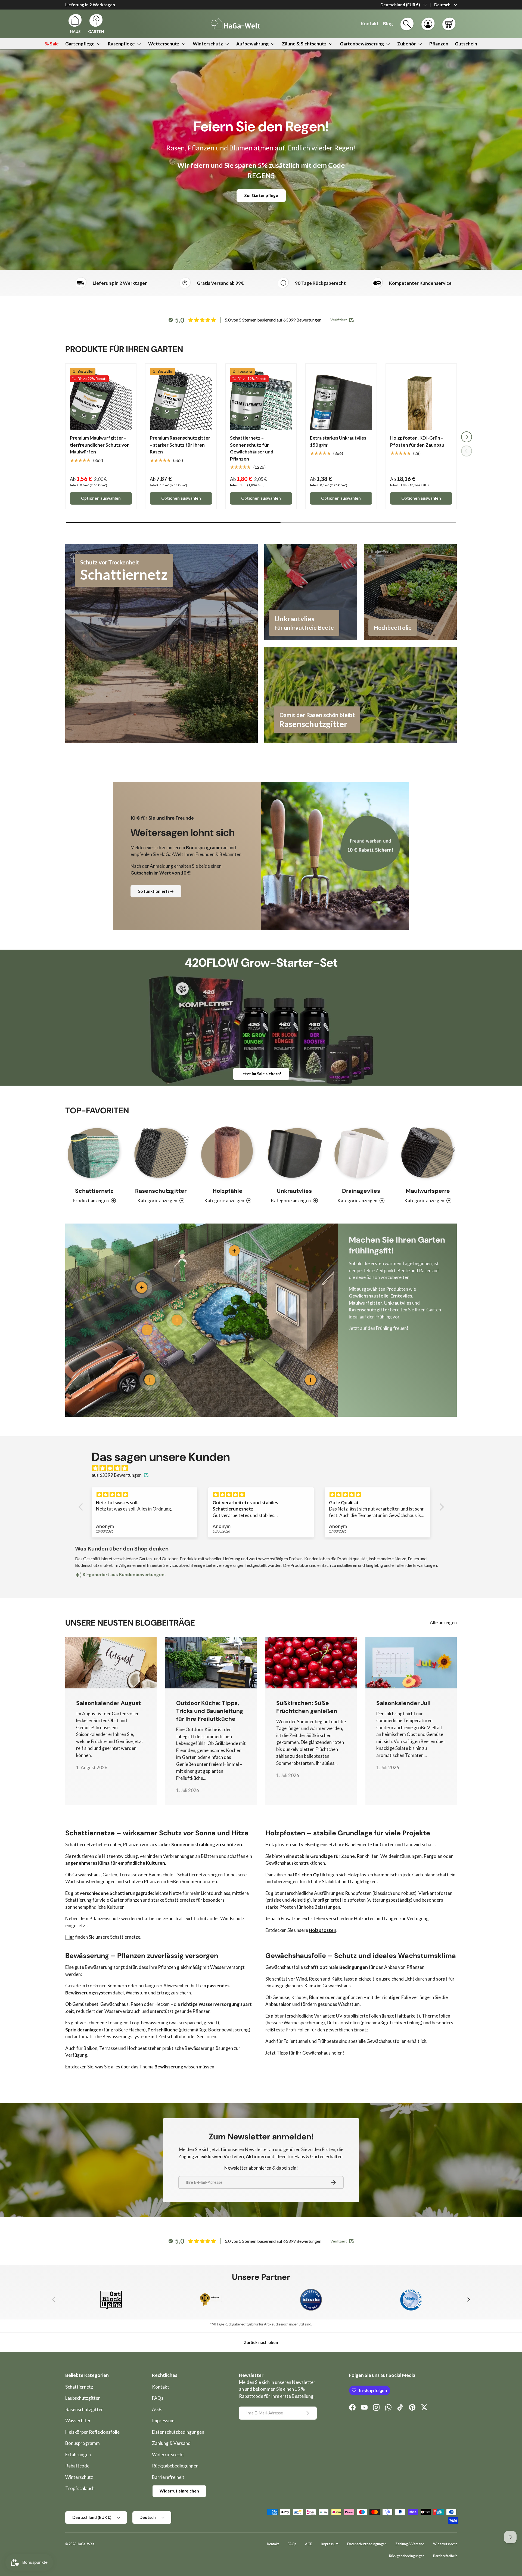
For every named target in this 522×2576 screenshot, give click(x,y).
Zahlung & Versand (171, 2443)
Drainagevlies (361, 1191)
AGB (157, 2409)
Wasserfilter (78, 2421)
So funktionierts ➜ (156, 891)
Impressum (163, 2421)
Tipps (282, 2053)
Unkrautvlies (294, 1191)
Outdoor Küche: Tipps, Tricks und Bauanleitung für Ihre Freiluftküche (210, 1711)
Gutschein (466, 44)
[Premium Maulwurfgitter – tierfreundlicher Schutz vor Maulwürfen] (101, 399)
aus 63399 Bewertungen (117, 1475)
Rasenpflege (121, 44)
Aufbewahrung (252, 44)
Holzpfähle (228, 1191)
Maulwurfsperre (428, 1191)
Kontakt (161, 2387)
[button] (449, 24)
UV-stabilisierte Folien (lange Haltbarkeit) (378, 2016)
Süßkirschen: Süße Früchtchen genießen (307, 1707)
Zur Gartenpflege (261, 195)
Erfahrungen (78, 2455)
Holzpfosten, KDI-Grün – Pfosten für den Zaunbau (417, 441)
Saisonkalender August (108, 1703)
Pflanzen (439, 44)
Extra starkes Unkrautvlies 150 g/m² (338, 441)
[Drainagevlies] (361, 1153)
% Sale (52, 44)
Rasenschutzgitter (84, 2409)
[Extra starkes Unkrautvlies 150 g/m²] (341, 399)
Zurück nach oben (261, 2342)
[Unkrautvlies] (294, 1153)
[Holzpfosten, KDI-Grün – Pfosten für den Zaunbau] (421, 399)
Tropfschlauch (80, 2488)
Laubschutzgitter (83, 2398)
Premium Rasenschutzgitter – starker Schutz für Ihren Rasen (180, 445)
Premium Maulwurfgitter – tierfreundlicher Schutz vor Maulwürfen (99, 445)
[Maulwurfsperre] (428, 1153)
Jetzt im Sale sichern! (261, 1074)
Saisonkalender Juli (403, 1703)
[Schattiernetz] (94, 1153)
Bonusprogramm (83, 2443)
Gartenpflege (80, 44)
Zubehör (407, 44)
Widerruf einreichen (179, 2491)
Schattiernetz (94, 1191)
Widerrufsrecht (168, 2455)
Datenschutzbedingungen (178, 2432)
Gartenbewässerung (362, 44)
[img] (264, 1468)
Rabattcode (77, 2466)
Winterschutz (208, 44)
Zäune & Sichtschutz (304, 44)
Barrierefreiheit (168, 2477)
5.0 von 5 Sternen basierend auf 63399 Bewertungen (273, 320)
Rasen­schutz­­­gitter (161, 1191)
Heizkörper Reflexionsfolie (92, 2432)
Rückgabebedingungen (175, 2466)
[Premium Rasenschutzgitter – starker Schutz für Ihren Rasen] (181, 399)
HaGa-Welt (86, 2544)
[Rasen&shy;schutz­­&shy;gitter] (161, 1153)
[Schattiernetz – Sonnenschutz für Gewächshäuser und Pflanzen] (261, 399)
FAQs (158, 2398)
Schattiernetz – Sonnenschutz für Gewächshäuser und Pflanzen (252, 448)
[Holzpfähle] (228, 1153)
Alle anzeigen (443, 1622)
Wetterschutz (164, 44)
